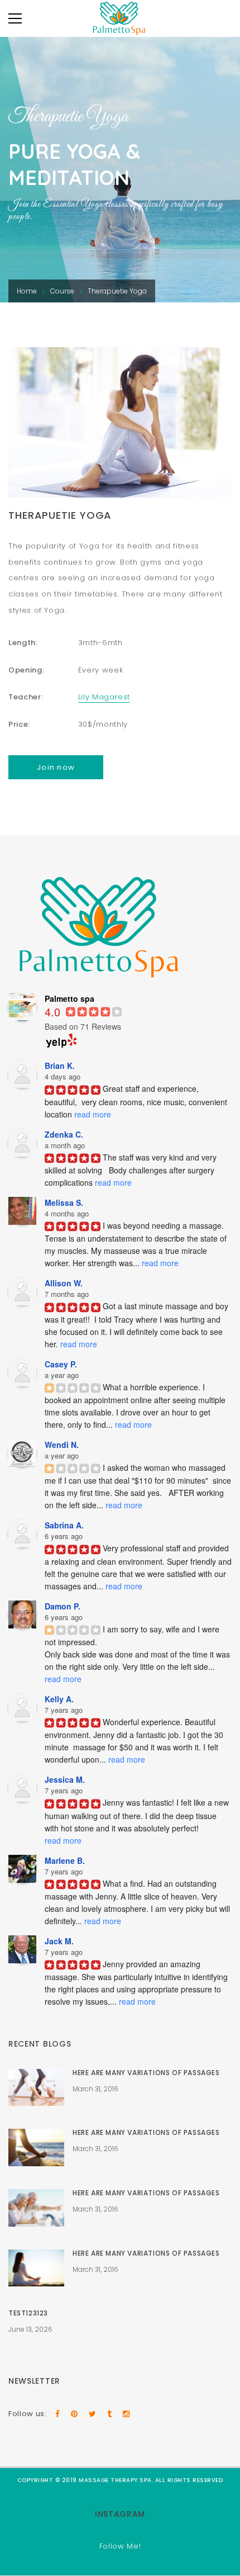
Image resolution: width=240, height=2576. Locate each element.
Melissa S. (64, 1202)
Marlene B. (65, 1860)
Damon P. (63, 1606)
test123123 (28, 2313)
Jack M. (59, 1941)
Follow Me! (120, 2546)
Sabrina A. (64, 1525)
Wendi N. (62, 1445)
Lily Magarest (104, 697)
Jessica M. (65, 1779)
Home (27, 291)
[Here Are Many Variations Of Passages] (36, 2088)
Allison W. (64, 1283)
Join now (56, 767)
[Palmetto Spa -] (120, 20)
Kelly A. (59, 1699)
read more (93, 1114)
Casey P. (61, 1364)
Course (62, 291)
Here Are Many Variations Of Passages (146, 2073)
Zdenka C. (64, 1134)
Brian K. (60, 1066)
